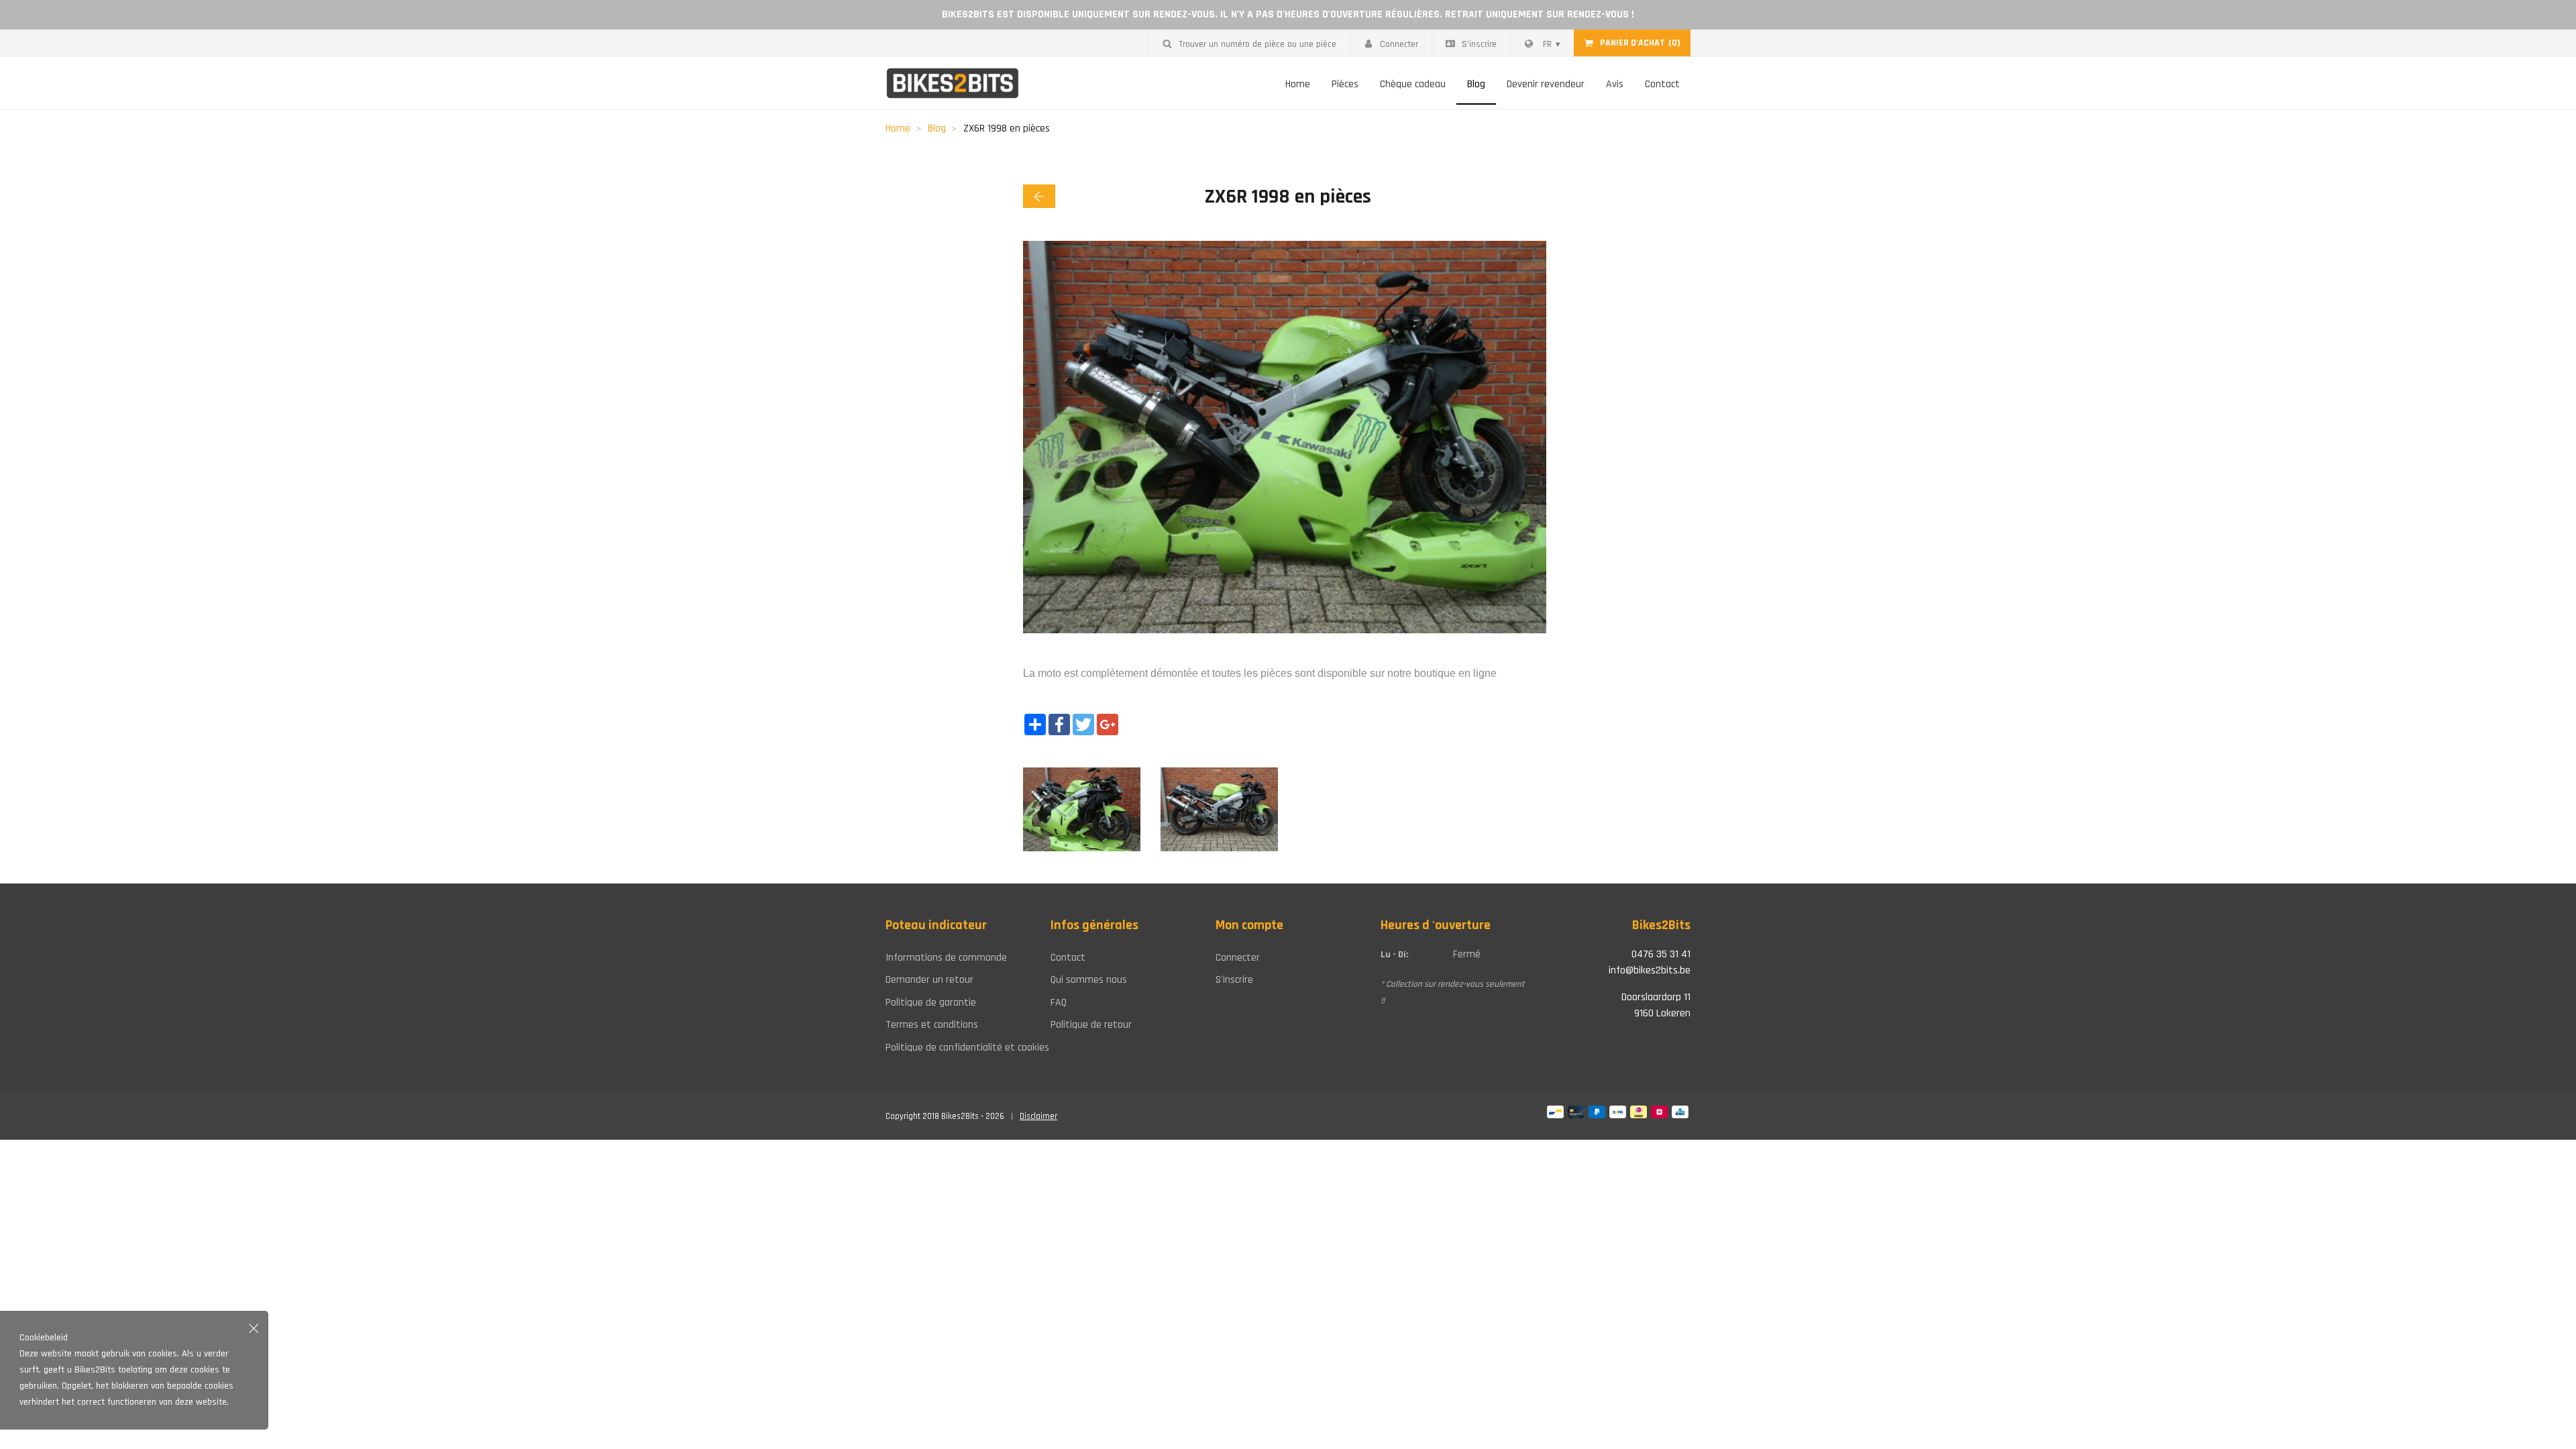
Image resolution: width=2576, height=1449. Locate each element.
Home (1298, 84)
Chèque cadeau (1413, 84)
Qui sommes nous (1089, 980)
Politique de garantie (931, 1003)
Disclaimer (1038, 1116)
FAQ (1059, 1003)
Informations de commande (946, 958)
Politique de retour (1091, 1025)
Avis (1615, 84)
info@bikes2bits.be (1650, 970)
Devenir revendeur (1546, 84)
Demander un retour (929, 980)
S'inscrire (1479, 44)
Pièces (1345, 84)
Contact (1662, 84)
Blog (1476, 84)
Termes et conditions (932, 1025)
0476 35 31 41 (1661, 954)
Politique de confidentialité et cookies (958, 1048)
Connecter (1399, 44)
